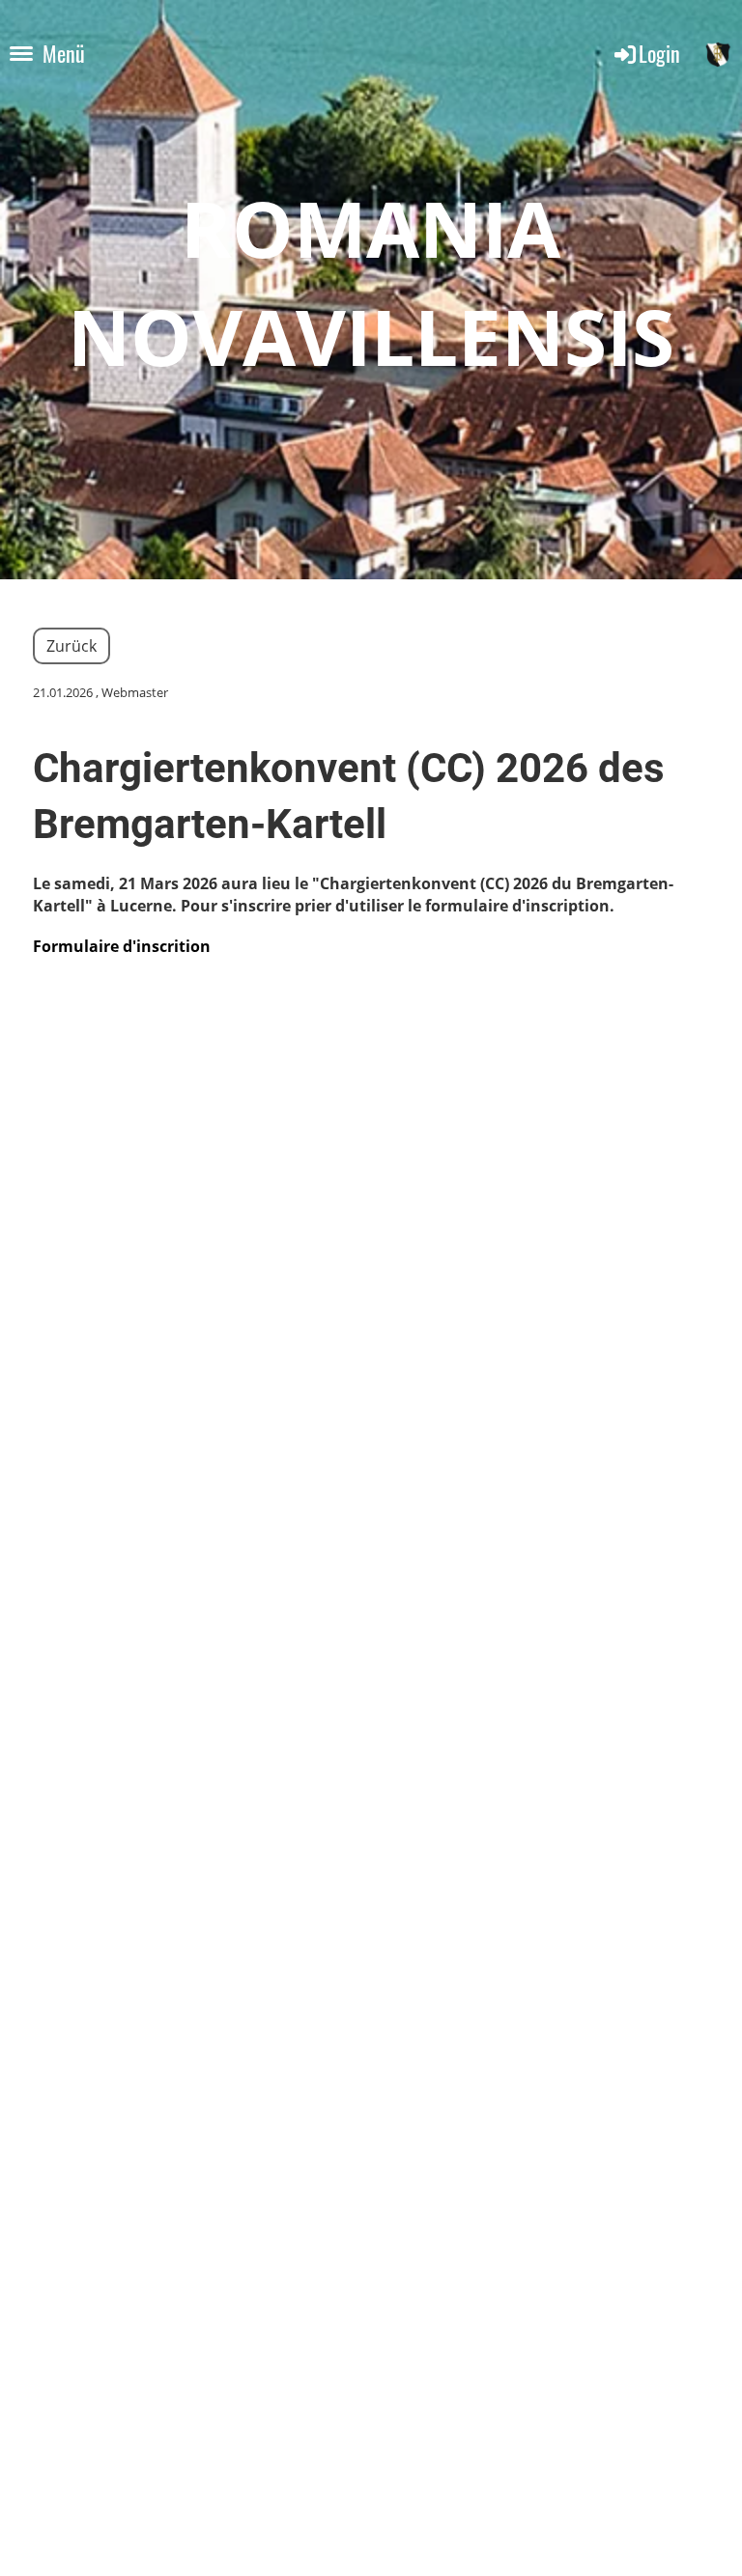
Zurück (71, 646)
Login (659, 53)
